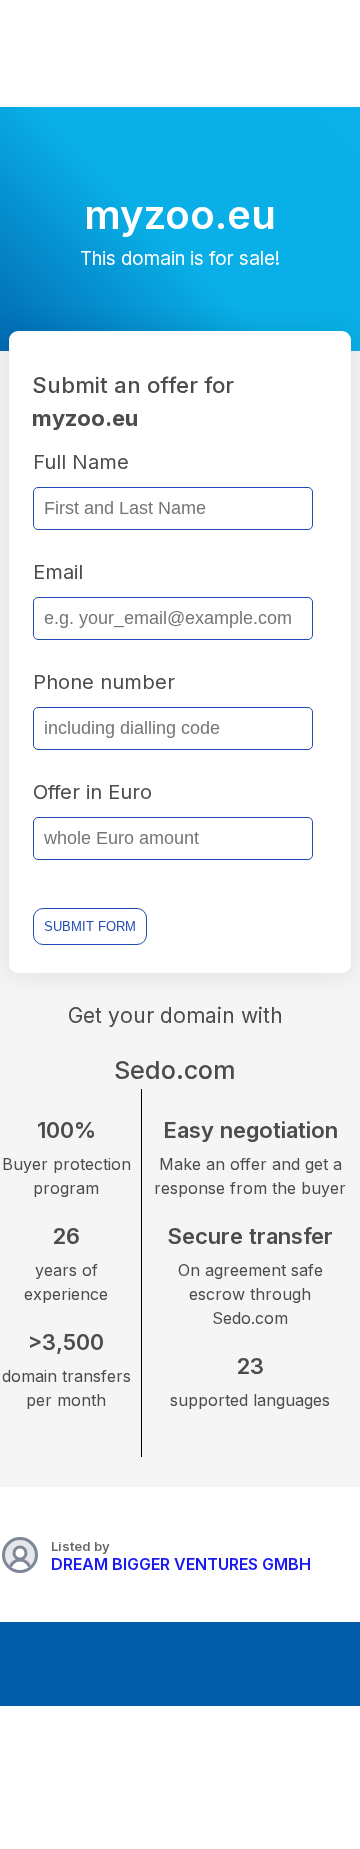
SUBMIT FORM (90, 926)
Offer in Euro (92, 792)
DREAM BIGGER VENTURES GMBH (181, 1564)
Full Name (81, 462)
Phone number (104, 682)
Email (58, 572)
